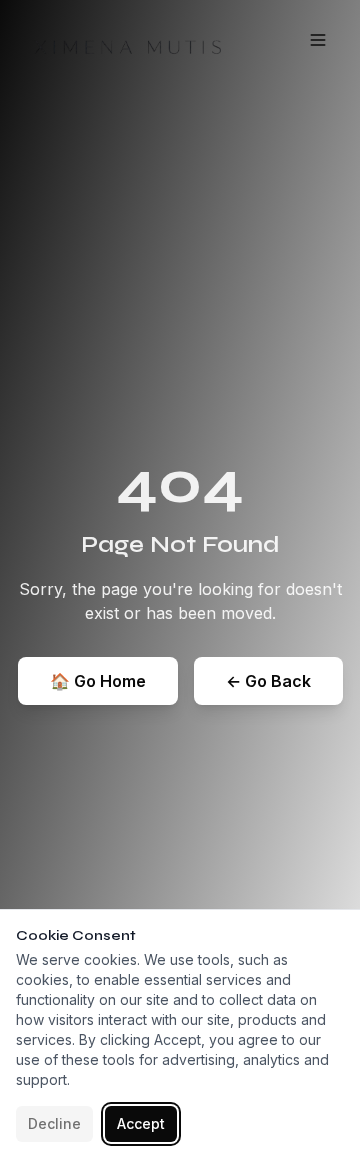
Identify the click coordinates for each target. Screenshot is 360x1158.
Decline (54, 1123)
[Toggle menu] (318, 40)
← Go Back (268, 681)
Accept (141, 1123)
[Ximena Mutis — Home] (122, 40)
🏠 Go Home (98, 681)
